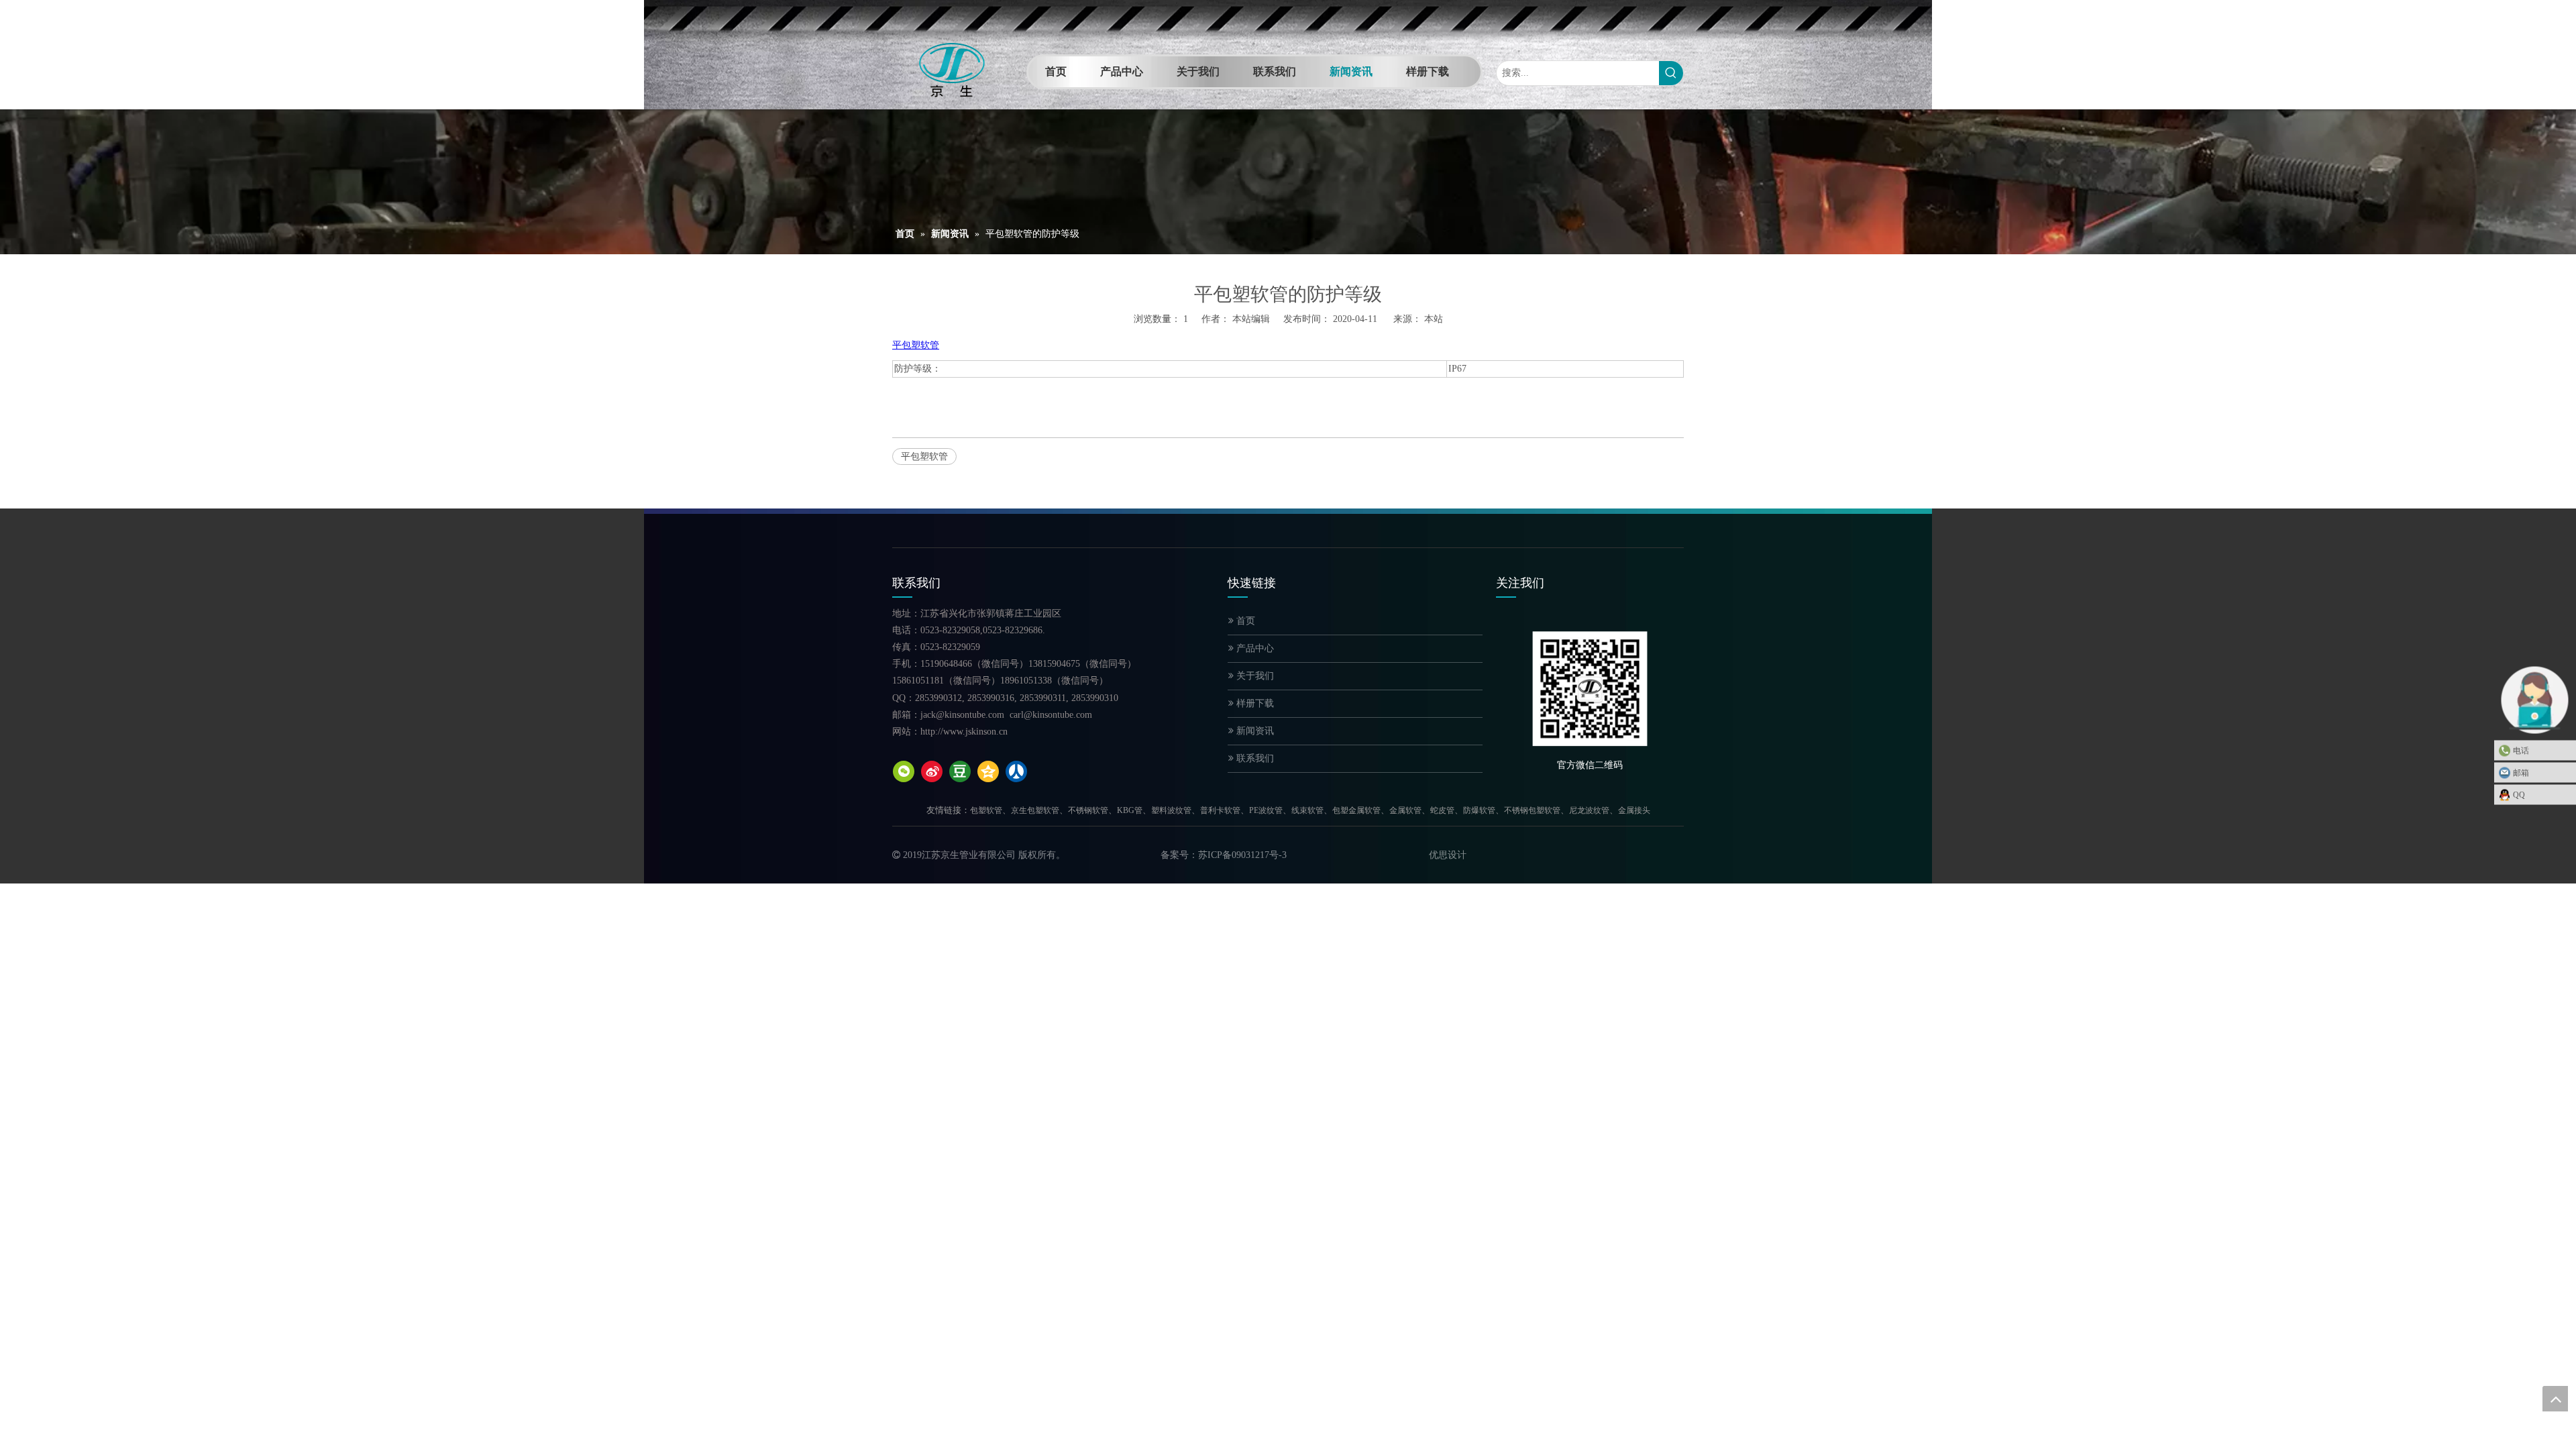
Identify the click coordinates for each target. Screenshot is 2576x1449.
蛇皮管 (1442, 810)
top (2555, 1399)
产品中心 (1254, 648)
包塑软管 (986, 810)
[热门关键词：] (1671, 73)
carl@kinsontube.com (1051, 715)
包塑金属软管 (1356, 810)
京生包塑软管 (1035, 810)
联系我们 (1254, 758)
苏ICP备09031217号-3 (1242, 855)
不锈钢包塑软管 (1532, 810)
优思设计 (1448, 855)
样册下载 (1254, 703)
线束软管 (1307, 810)
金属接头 (1634, 810)
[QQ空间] (988, 771)
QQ (2519, 795)
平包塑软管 (924, 457)
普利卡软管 (1220, 810)
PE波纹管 (1266, 810)
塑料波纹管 (1171, 810)
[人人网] (1016, 771)
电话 (2521, 751)
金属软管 (1405, 810)
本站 (1434, 319)
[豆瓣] (960, 771)
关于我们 (1254, 676)
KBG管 (1130, 810)
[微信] (904, 771)
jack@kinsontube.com (962, 715)
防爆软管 (1479, 810)
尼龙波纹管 (1589, 810)
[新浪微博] (932, 771)
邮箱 (2521, 773)
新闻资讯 (1254, 731)
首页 (1244, 621)
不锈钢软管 (1088, 810)
